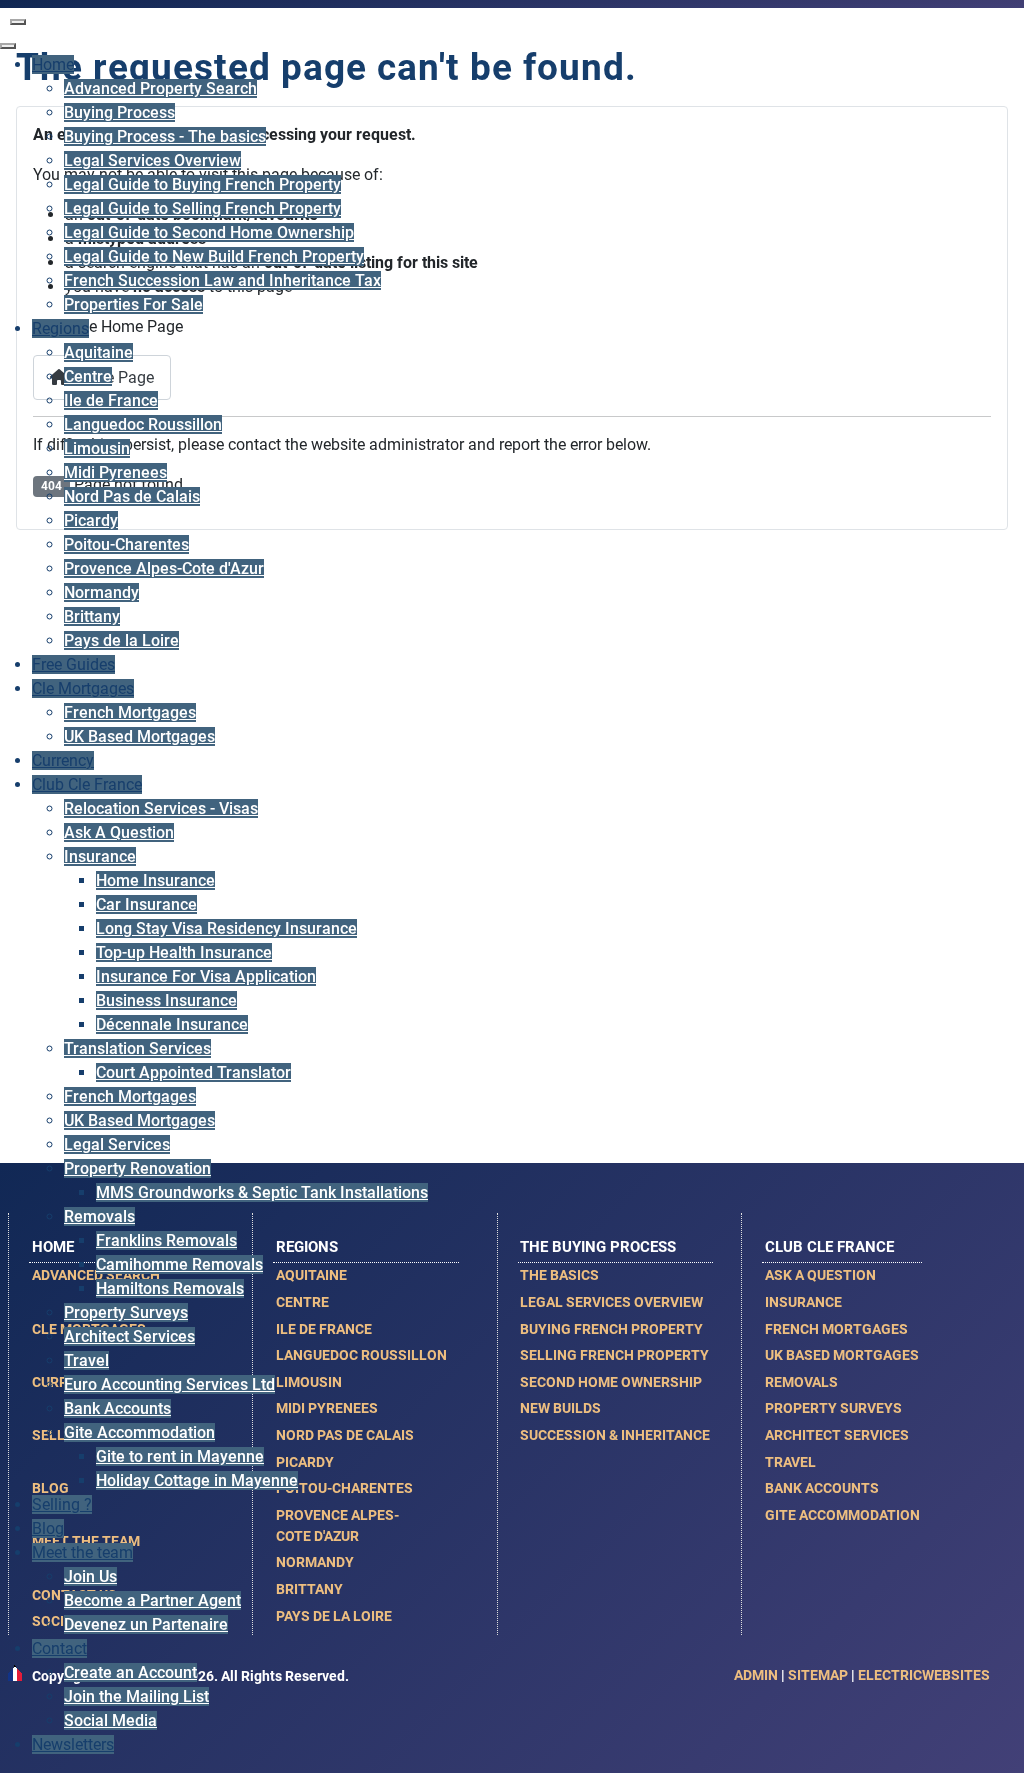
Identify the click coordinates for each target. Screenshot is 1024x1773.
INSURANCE (803, 1302)
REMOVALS (801, 1382)
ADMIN (756, 1675)
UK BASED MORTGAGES (842, 1355)
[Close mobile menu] (8, 46)
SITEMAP (818, 1675)
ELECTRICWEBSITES (924, 1675)
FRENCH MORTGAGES (836, 1329)
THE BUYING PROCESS (598, 1247)
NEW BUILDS (560, 1408)
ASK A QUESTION (820, 1275)
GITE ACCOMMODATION (842, 1515)
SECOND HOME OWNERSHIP (611, 1382)
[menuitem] (53, 64)
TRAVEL (790, 1462)
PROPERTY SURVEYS (833, 1408)
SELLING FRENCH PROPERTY (614, 1355)
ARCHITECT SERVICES (837, 1435)
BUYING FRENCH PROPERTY (611, 1329)
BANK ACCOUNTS (822, 1488)
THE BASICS (559, 1275)
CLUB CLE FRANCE (829, 1247)
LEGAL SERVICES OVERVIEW (611, 1302)
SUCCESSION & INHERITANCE (615, 1435)
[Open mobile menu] (18, 22)
